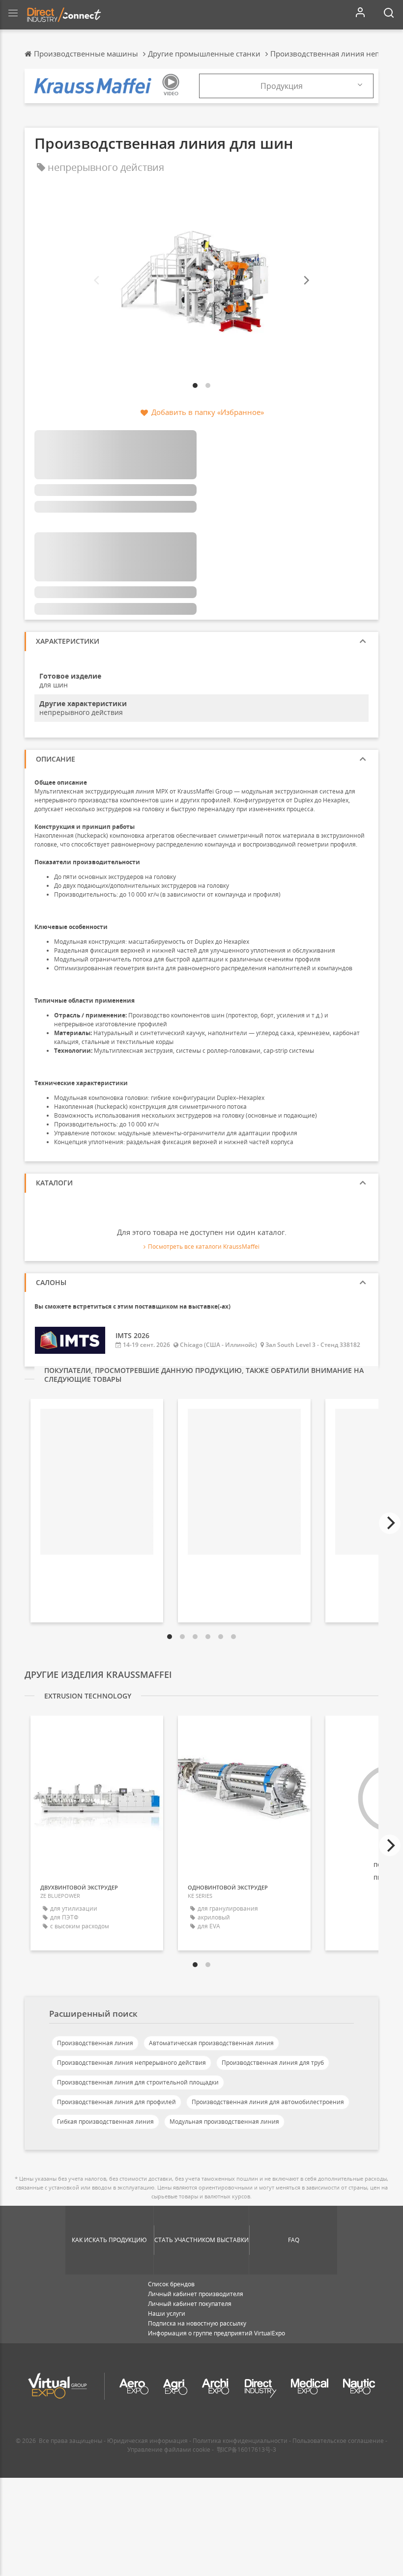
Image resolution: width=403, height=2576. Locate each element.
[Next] (306, 281)
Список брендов (171, 2284)
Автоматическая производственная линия (211, 2043)
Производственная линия (95, 2043)
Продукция (282, 86)
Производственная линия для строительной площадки (138, 2082)
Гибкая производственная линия (105, 2122)
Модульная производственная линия (224, 2122)
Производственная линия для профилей (116, 2102)
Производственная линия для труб (273, 2063)
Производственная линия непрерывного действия (131, 2063)
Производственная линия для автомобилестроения (268, 2102)
